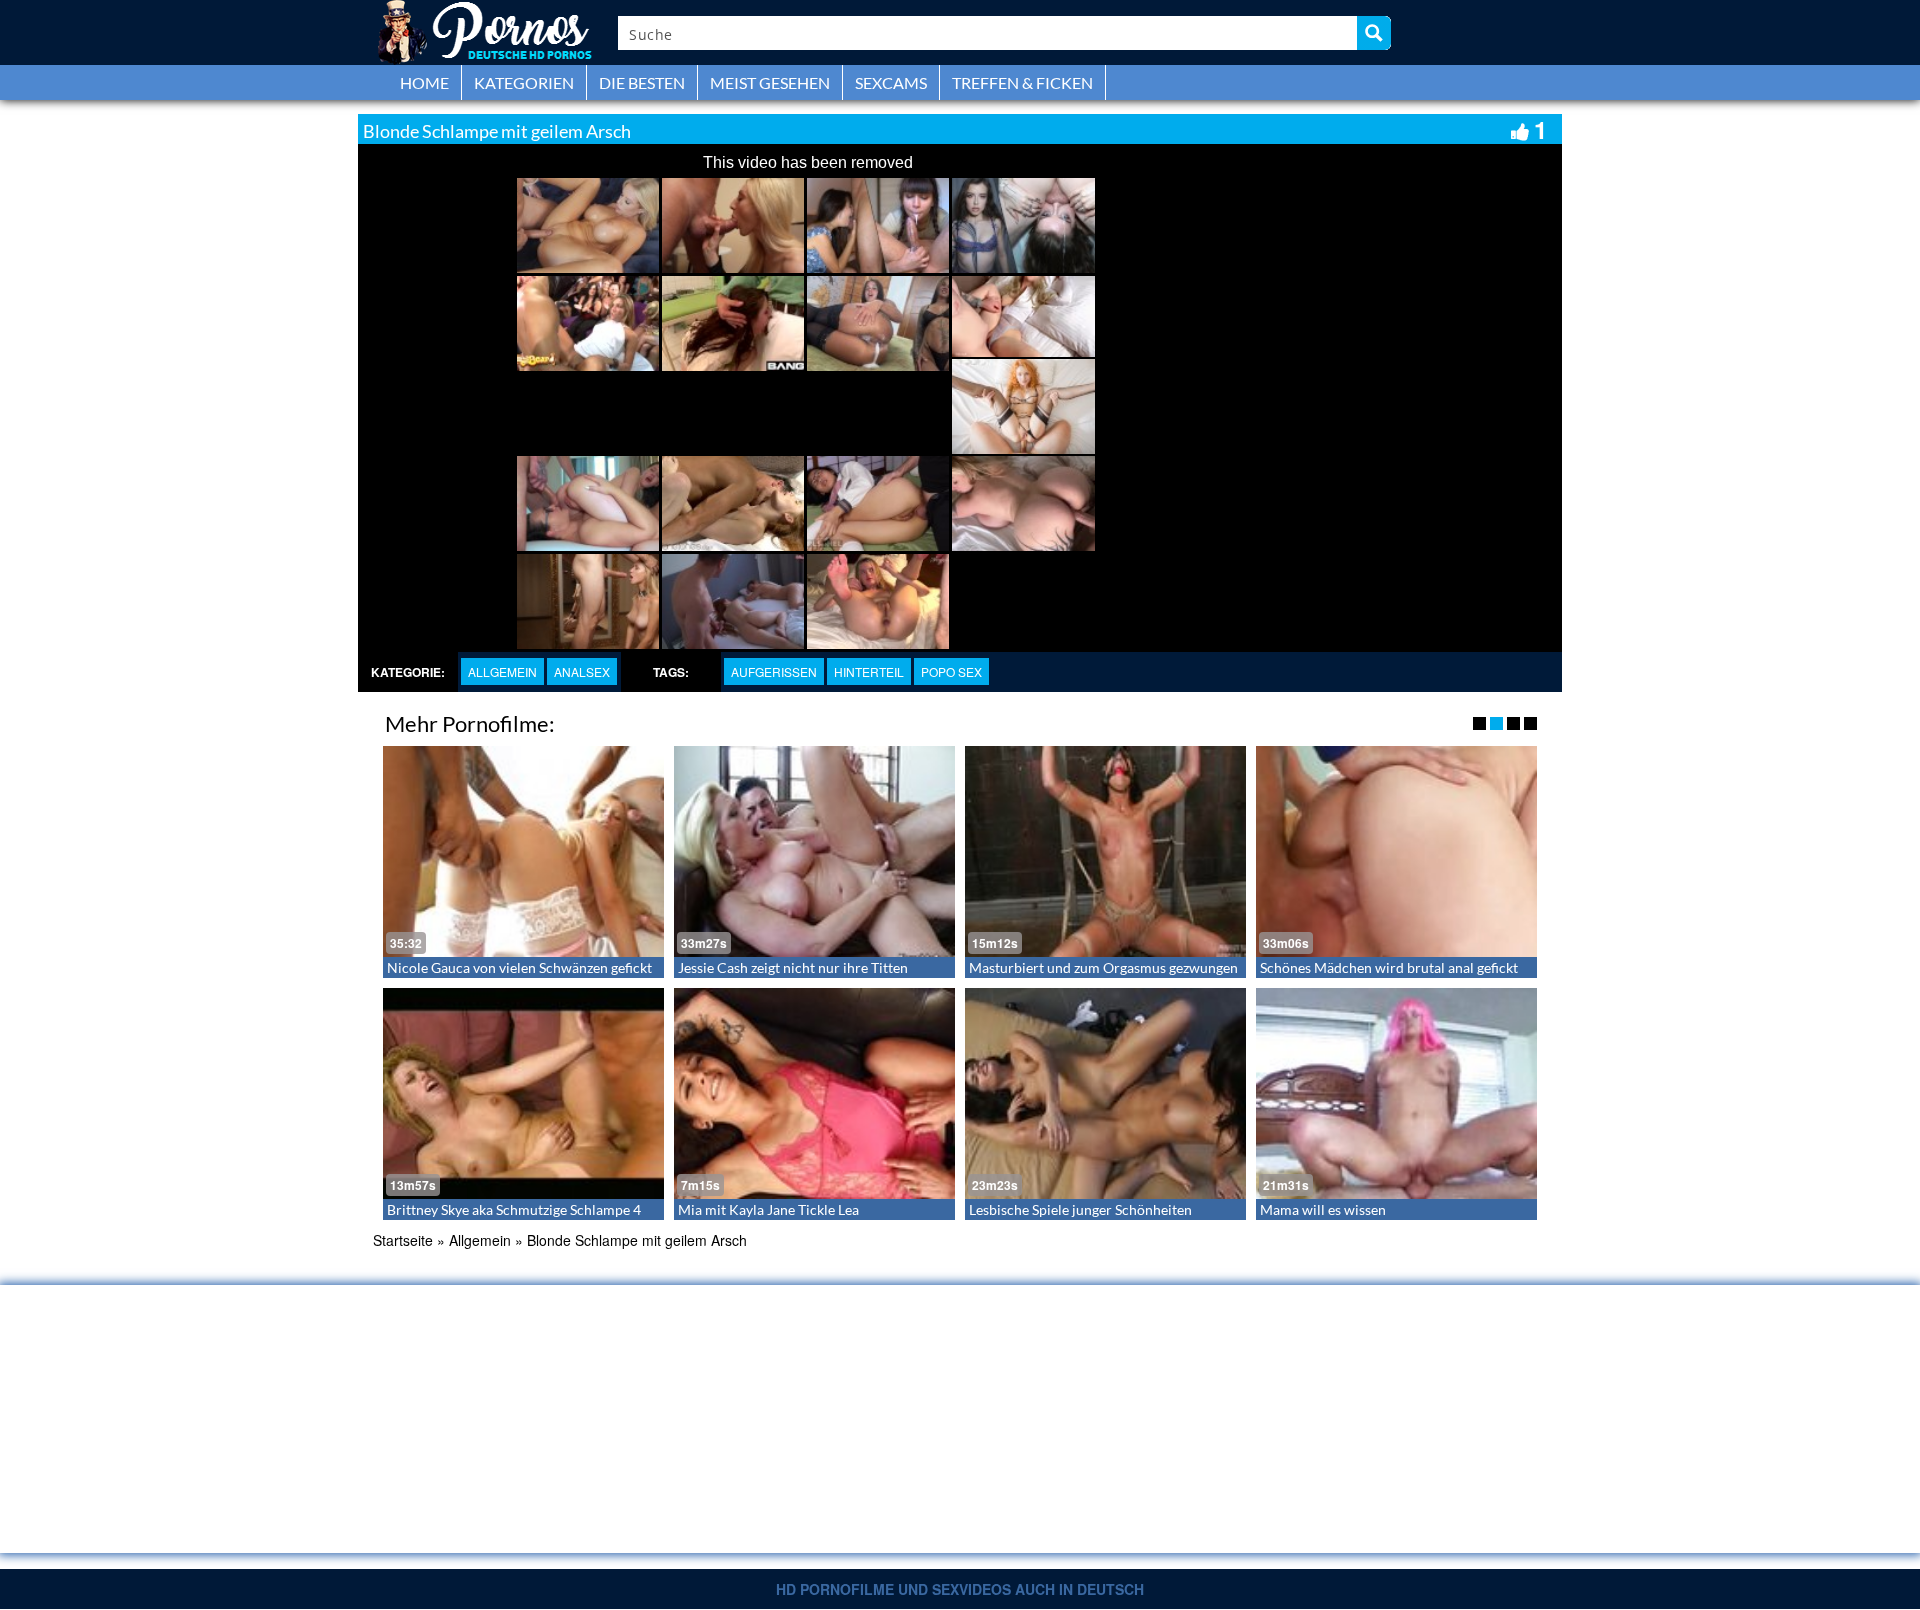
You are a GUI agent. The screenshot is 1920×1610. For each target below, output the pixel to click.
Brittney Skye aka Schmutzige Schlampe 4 (514, 1209)
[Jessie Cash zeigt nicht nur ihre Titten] (814, 851)
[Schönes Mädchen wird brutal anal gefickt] (1396, 851)
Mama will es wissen (1323, 1209)
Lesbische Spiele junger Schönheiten (1080, 1209)
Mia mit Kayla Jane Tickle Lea (768, 1209)
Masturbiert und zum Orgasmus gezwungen (1103, 967)
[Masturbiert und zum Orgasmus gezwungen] (1105, 851)
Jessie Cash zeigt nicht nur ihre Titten (793, 967)
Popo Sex (951, 671)
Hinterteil (869, 671)
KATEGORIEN (524, 82)
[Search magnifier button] (1374, 33)
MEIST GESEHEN (770, 82)
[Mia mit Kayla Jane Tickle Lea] (814, 1093)
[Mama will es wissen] (1396, 1093)
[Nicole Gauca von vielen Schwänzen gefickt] (523, 851)
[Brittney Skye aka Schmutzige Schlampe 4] (523, 1093)
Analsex (582, 671)
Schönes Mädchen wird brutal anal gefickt (1389, 967)
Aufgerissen (774, 671)
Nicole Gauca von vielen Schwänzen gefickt (519, 967)
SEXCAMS (891, 82)
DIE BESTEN (642, 82)
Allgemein (502, 671)
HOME (424, 82)
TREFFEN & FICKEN (1022, 82)
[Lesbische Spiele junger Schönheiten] (1105, 1093)
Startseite (403, 1240)
